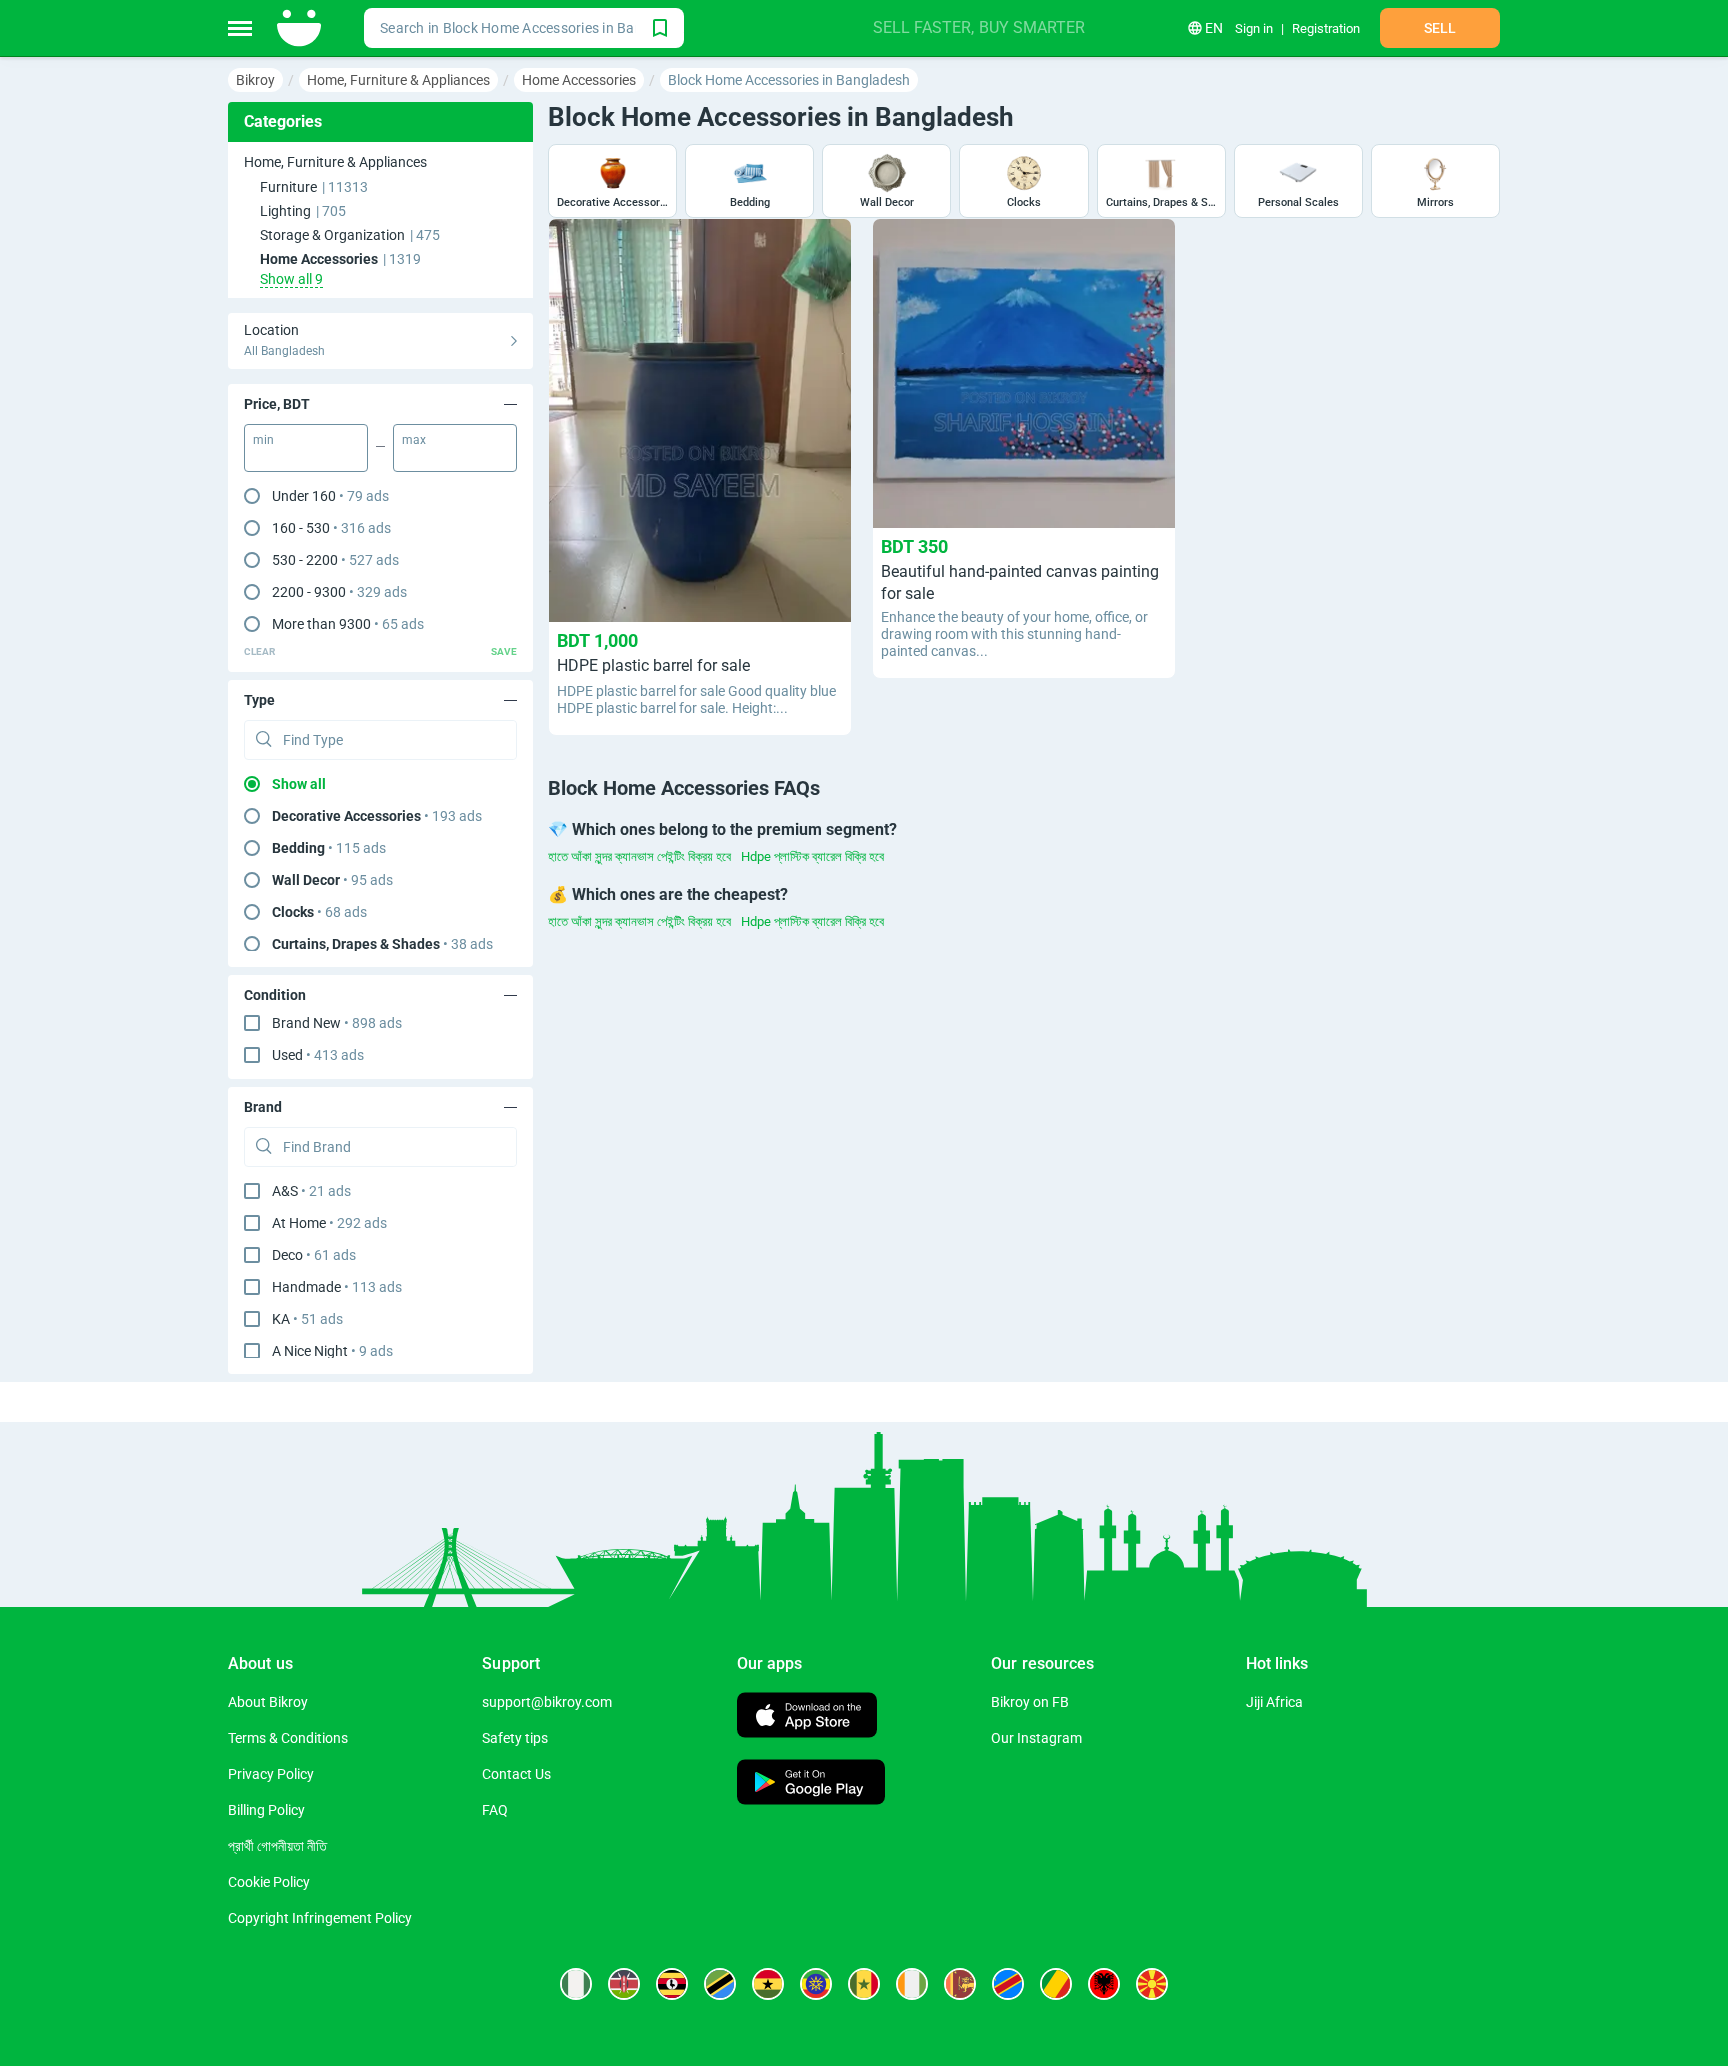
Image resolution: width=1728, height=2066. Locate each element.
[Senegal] (864, 1984)
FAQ (495, 1810)
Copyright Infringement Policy (320, 1918)
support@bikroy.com (547, 1702)
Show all (299, 784)
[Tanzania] (720, 1984)
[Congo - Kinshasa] (1008, 1984)
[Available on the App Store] (807, 1717)
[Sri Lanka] (960, 1984)
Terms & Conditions (288, 1738)
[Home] (300, 28)
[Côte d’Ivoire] (912, 1984)
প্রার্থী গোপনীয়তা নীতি (277, 1846)
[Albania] (1104, 1984)
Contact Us (516, 1774)
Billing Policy (266, 1810)
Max (414, 440)
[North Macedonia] (1152, 1984)
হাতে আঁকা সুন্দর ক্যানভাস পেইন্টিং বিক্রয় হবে (639, 856)
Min (263, 440)
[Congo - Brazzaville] (1056, 1984)
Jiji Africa (1274, 1702)
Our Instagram (1036, 1738)
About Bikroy (268, 1702)
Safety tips (515, 1738)
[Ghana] (768, 1984)
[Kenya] (624, 1984)
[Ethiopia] (816, 1984)
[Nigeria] (576, 1984)
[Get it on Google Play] (811, 1784)
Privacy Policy (271, 1774)
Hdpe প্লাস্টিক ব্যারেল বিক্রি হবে (812, 856)
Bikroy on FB (1030, 1702)
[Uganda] (672, 1984)
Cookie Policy (269, 1882)
